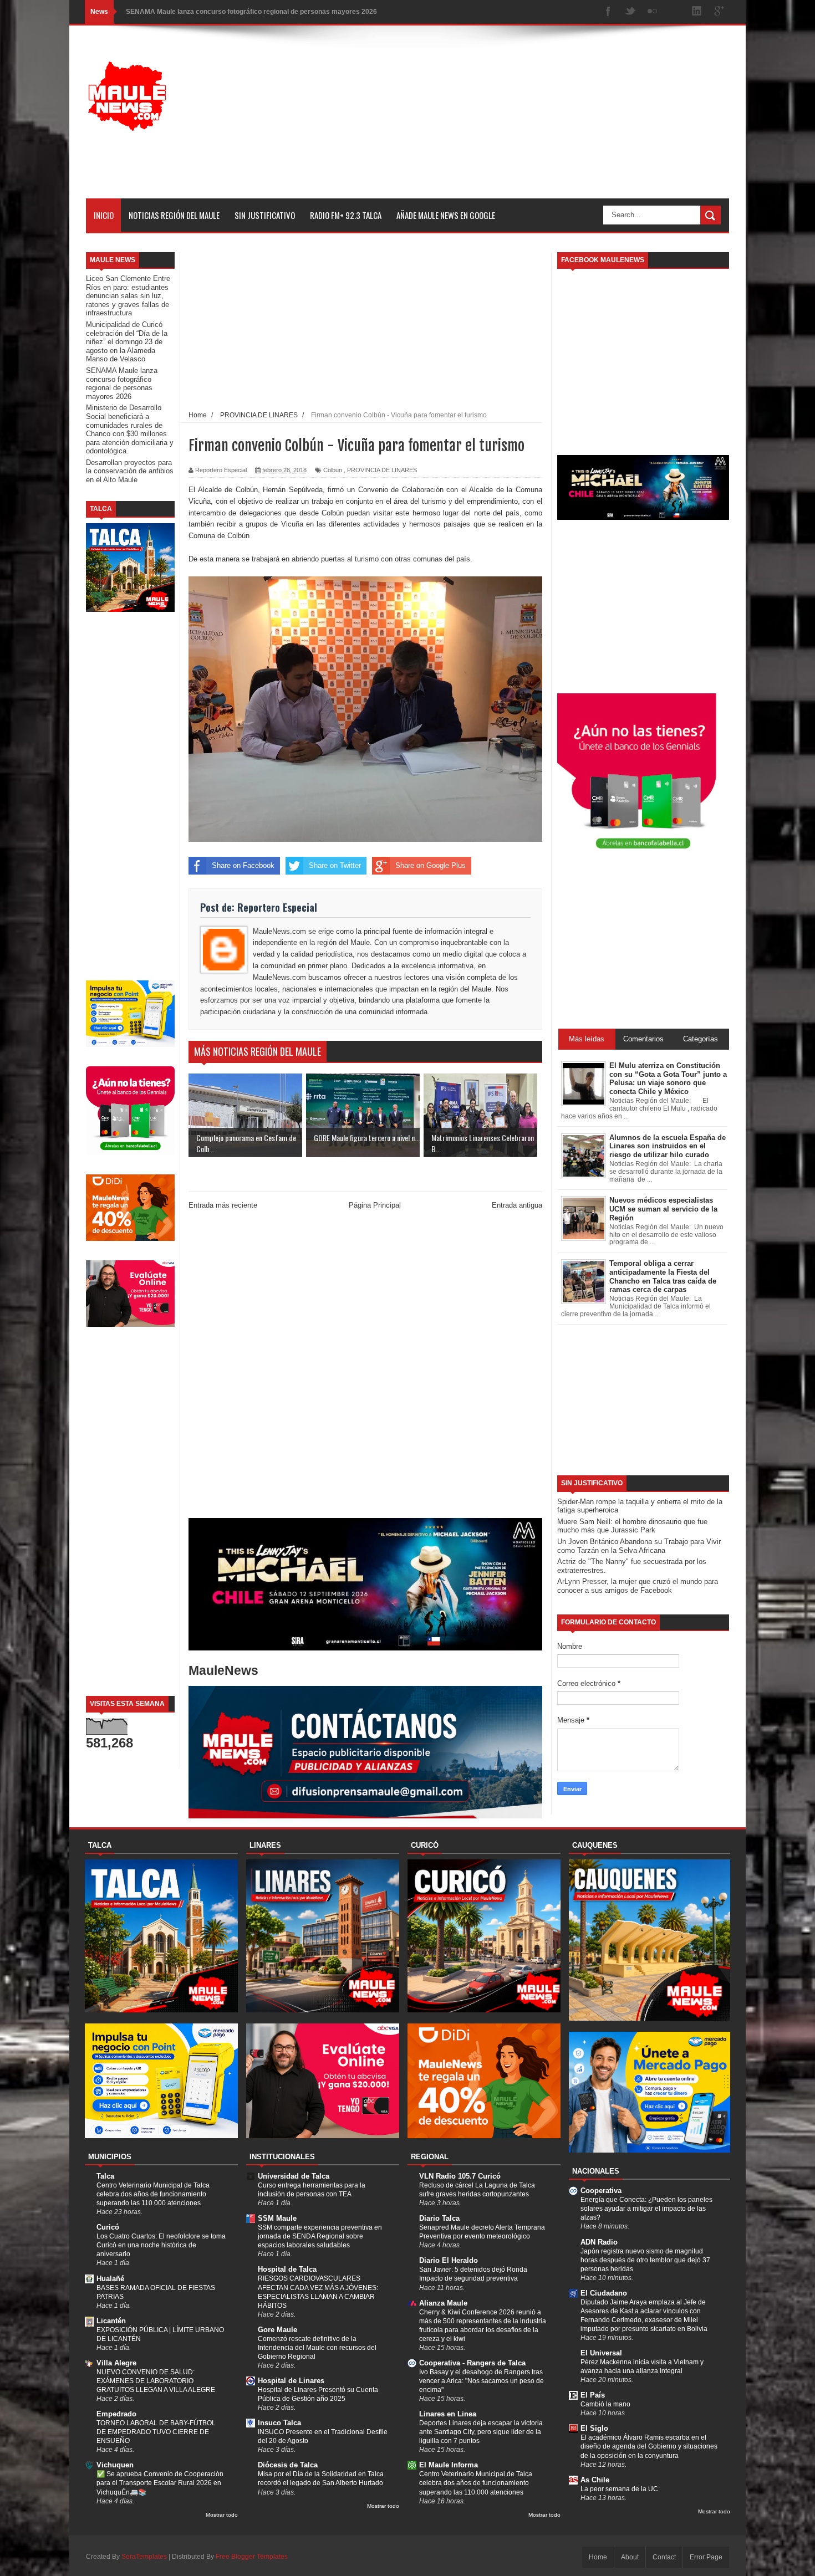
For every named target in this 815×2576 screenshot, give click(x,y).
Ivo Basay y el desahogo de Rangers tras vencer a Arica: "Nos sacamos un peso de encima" (482, 2381)
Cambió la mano (605, 2404)
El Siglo (594, 2428)
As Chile (595, 2480)
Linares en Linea (448, 2414)
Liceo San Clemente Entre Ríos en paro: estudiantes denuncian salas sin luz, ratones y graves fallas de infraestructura (128, 296)
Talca (105, 2176)
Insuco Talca (279, 2423)
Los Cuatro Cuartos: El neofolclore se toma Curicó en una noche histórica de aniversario (161, 2245)
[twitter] (630, 12)
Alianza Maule (443, 2303)
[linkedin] (697, 12)
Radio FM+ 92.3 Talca (346, 215)
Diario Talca (439, 2218)
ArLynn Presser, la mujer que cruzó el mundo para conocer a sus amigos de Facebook (638, 1586)
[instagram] (675, 12)
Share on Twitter (335, 865)
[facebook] (608, 12)
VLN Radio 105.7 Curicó (460, 2176)
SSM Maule (277, 2218)
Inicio (104, 215)
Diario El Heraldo (449, 2260)
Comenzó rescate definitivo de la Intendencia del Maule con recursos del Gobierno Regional (317, 2348)
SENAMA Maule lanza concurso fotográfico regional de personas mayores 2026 (122, 384)
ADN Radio (599, 2242)
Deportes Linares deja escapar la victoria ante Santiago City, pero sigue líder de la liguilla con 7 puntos (481, 2432)
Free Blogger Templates (252, 2557)
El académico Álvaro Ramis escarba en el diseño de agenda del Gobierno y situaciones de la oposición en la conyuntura (649, 2446)
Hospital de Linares (291, 2381)
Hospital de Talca (287, 2269)
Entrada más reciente (223, 1205)
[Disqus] (365, 1366)
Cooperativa (601, 2191)
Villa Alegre (116, 2363)
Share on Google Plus (431, 865)
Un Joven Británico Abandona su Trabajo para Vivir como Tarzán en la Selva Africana (639, 1546)
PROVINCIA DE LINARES (382, 470)
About (630, 2557)
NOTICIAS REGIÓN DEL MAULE (174, 215)
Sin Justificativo (265, 215)
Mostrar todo (222, 2515)
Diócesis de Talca (288, 2465)
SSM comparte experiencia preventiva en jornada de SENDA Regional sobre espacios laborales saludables (320, 2236)
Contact (664, 2557)
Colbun (333, 470)
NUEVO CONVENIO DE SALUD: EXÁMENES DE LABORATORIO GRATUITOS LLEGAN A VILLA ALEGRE (156, 2381)
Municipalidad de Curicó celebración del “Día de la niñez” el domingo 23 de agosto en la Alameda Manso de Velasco (127, 342)
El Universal (601, 2353)
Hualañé (110, 2279)
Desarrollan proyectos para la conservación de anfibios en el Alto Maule (130, 471)
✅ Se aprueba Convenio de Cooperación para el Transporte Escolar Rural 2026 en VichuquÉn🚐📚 (160, 2483)
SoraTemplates (144, 2557)
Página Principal (375, 1205)
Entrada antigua (517, 1205)
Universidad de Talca (294, 2176)
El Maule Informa (449, 2465)
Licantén (111, 2321)
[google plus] (719, 12)
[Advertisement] (527, 121)
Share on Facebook (243, 865)
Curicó (108, 2227)
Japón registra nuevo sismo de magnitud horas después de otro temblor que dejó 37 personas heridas (645, 2260)
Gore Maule (277, 2330)
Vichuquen (115, 2465)
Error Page (706, 2557)
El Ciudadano (604, 2293)
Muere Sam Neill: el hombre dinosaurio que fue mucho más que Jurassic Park (632, 1526)
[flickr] (653, 12)
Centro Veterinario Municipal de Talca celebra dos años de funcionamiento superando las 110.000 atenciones (153, 2194)
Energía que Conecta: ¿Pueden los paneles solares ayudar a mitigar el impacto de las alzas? (646, 2209)
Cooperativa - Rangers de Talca (472, 2363)
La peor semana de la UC (619, 2489)
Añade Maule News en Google (446, 215)
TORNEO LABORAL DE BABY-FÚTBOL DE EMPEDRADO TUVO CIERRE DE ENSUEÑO (156, 2432)
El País (593, 2395)
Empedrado (116, 2414)
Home (598, 2557)
